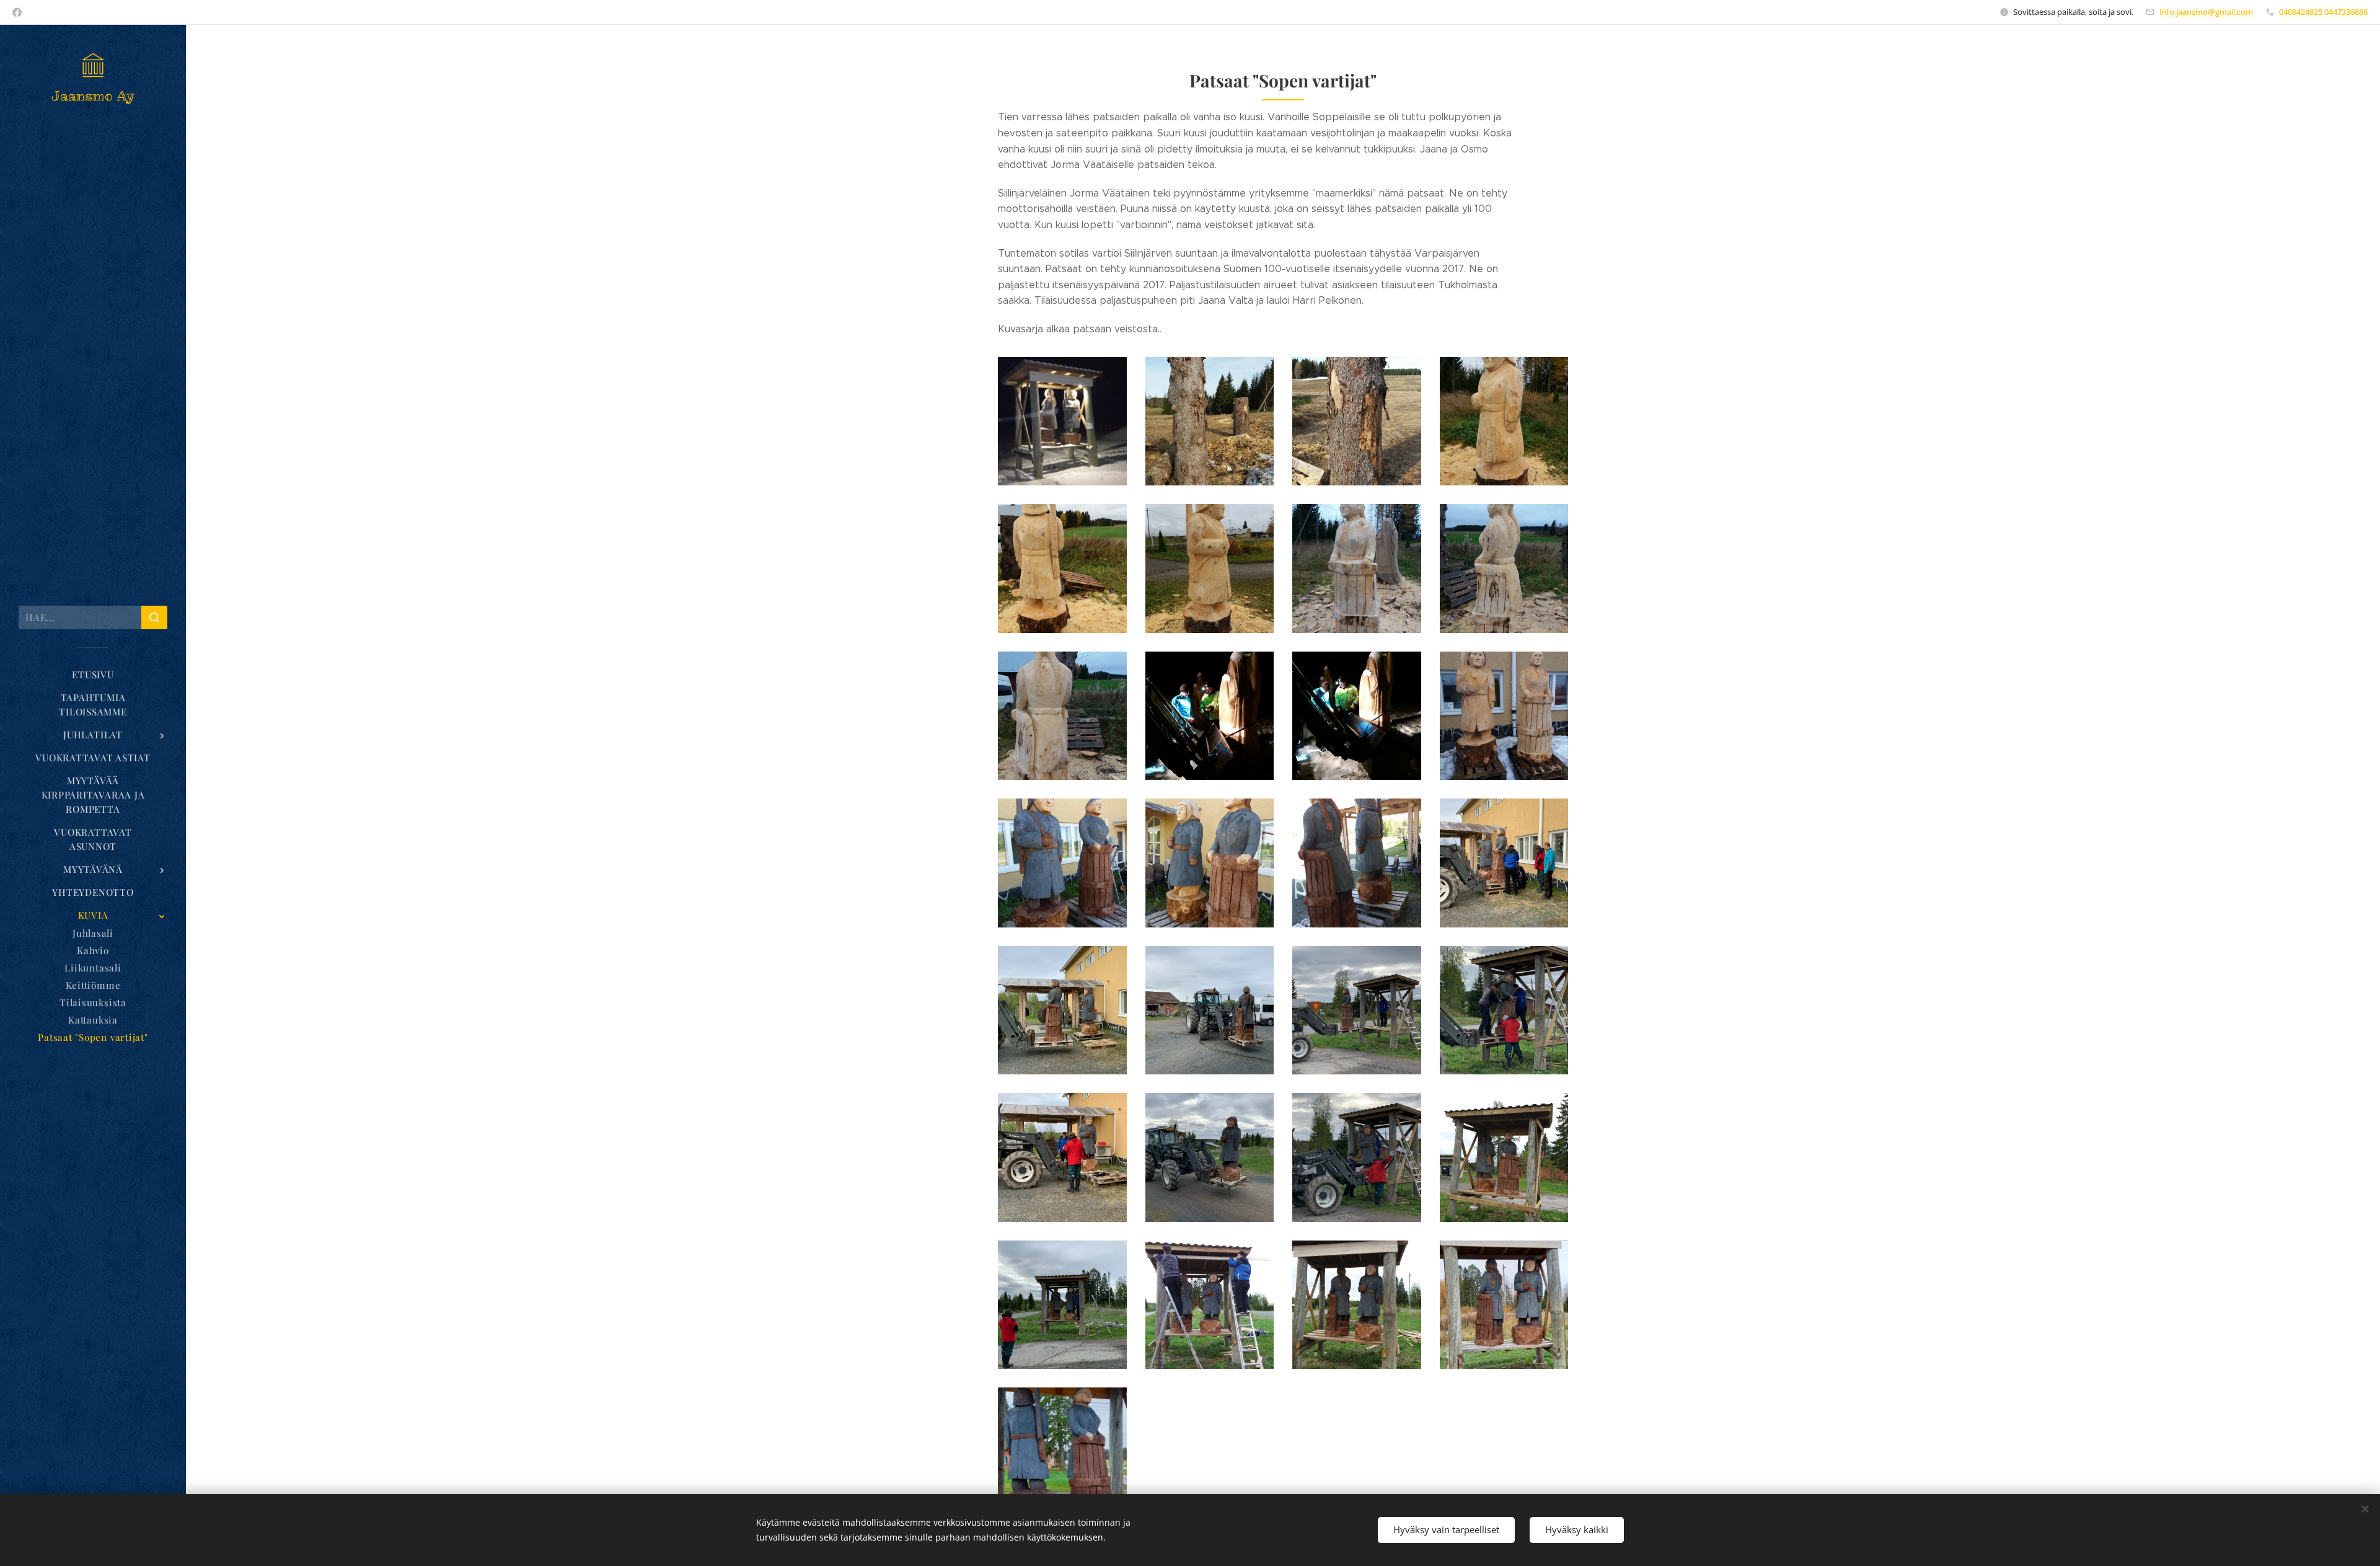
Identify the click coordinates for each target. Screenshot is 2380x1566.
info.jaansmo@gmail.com (2206, 12)
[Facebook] (17, 12)
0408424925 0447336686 (2323, 12)
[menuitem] (93, 675)
